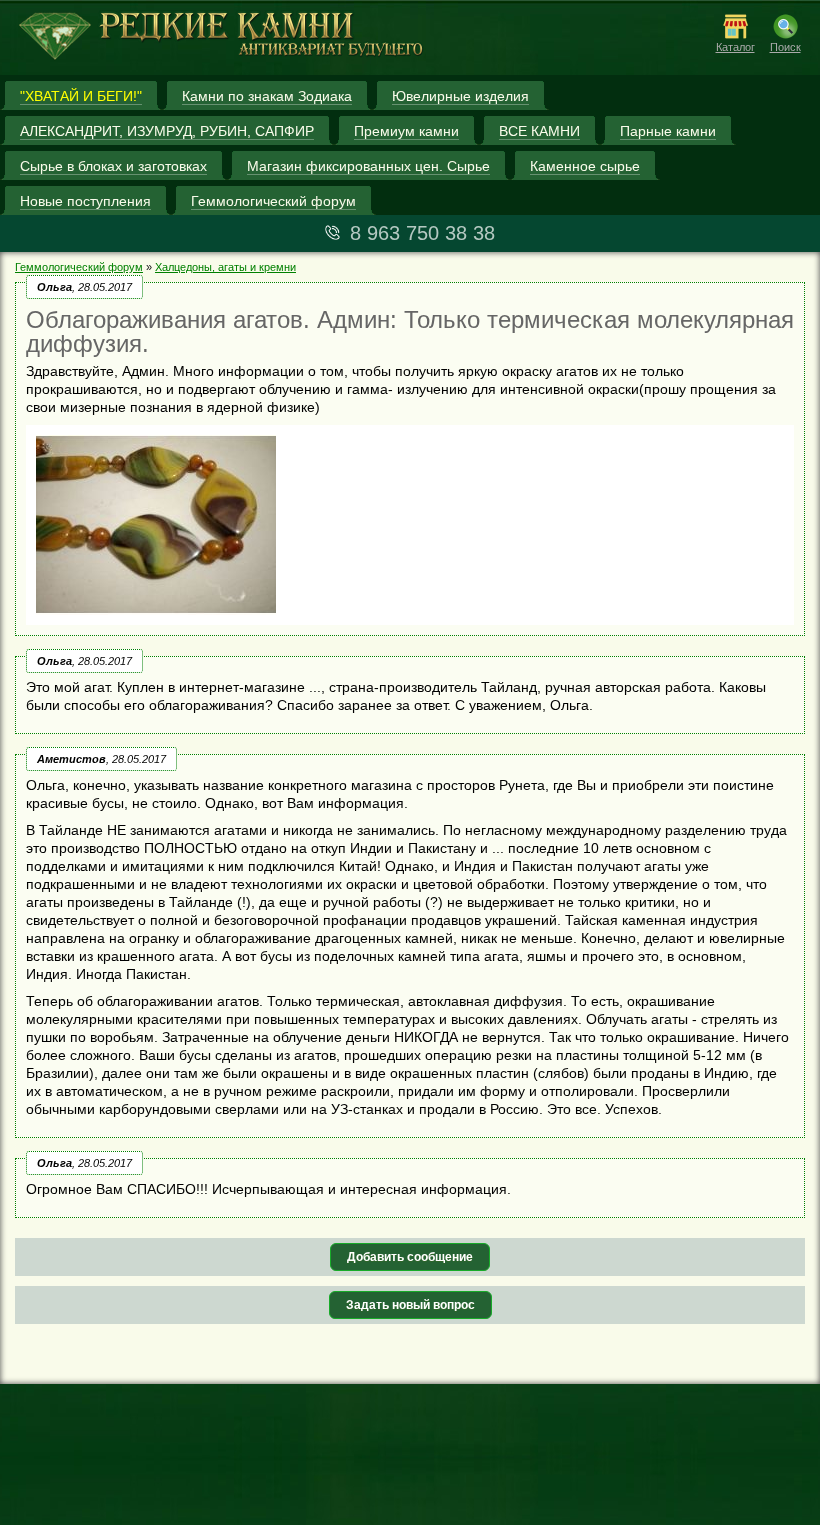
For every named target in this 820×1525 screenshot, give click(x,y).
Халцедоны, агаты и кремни (225, 267)
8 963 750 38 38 (422, 233)
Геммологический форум (79, 267)
